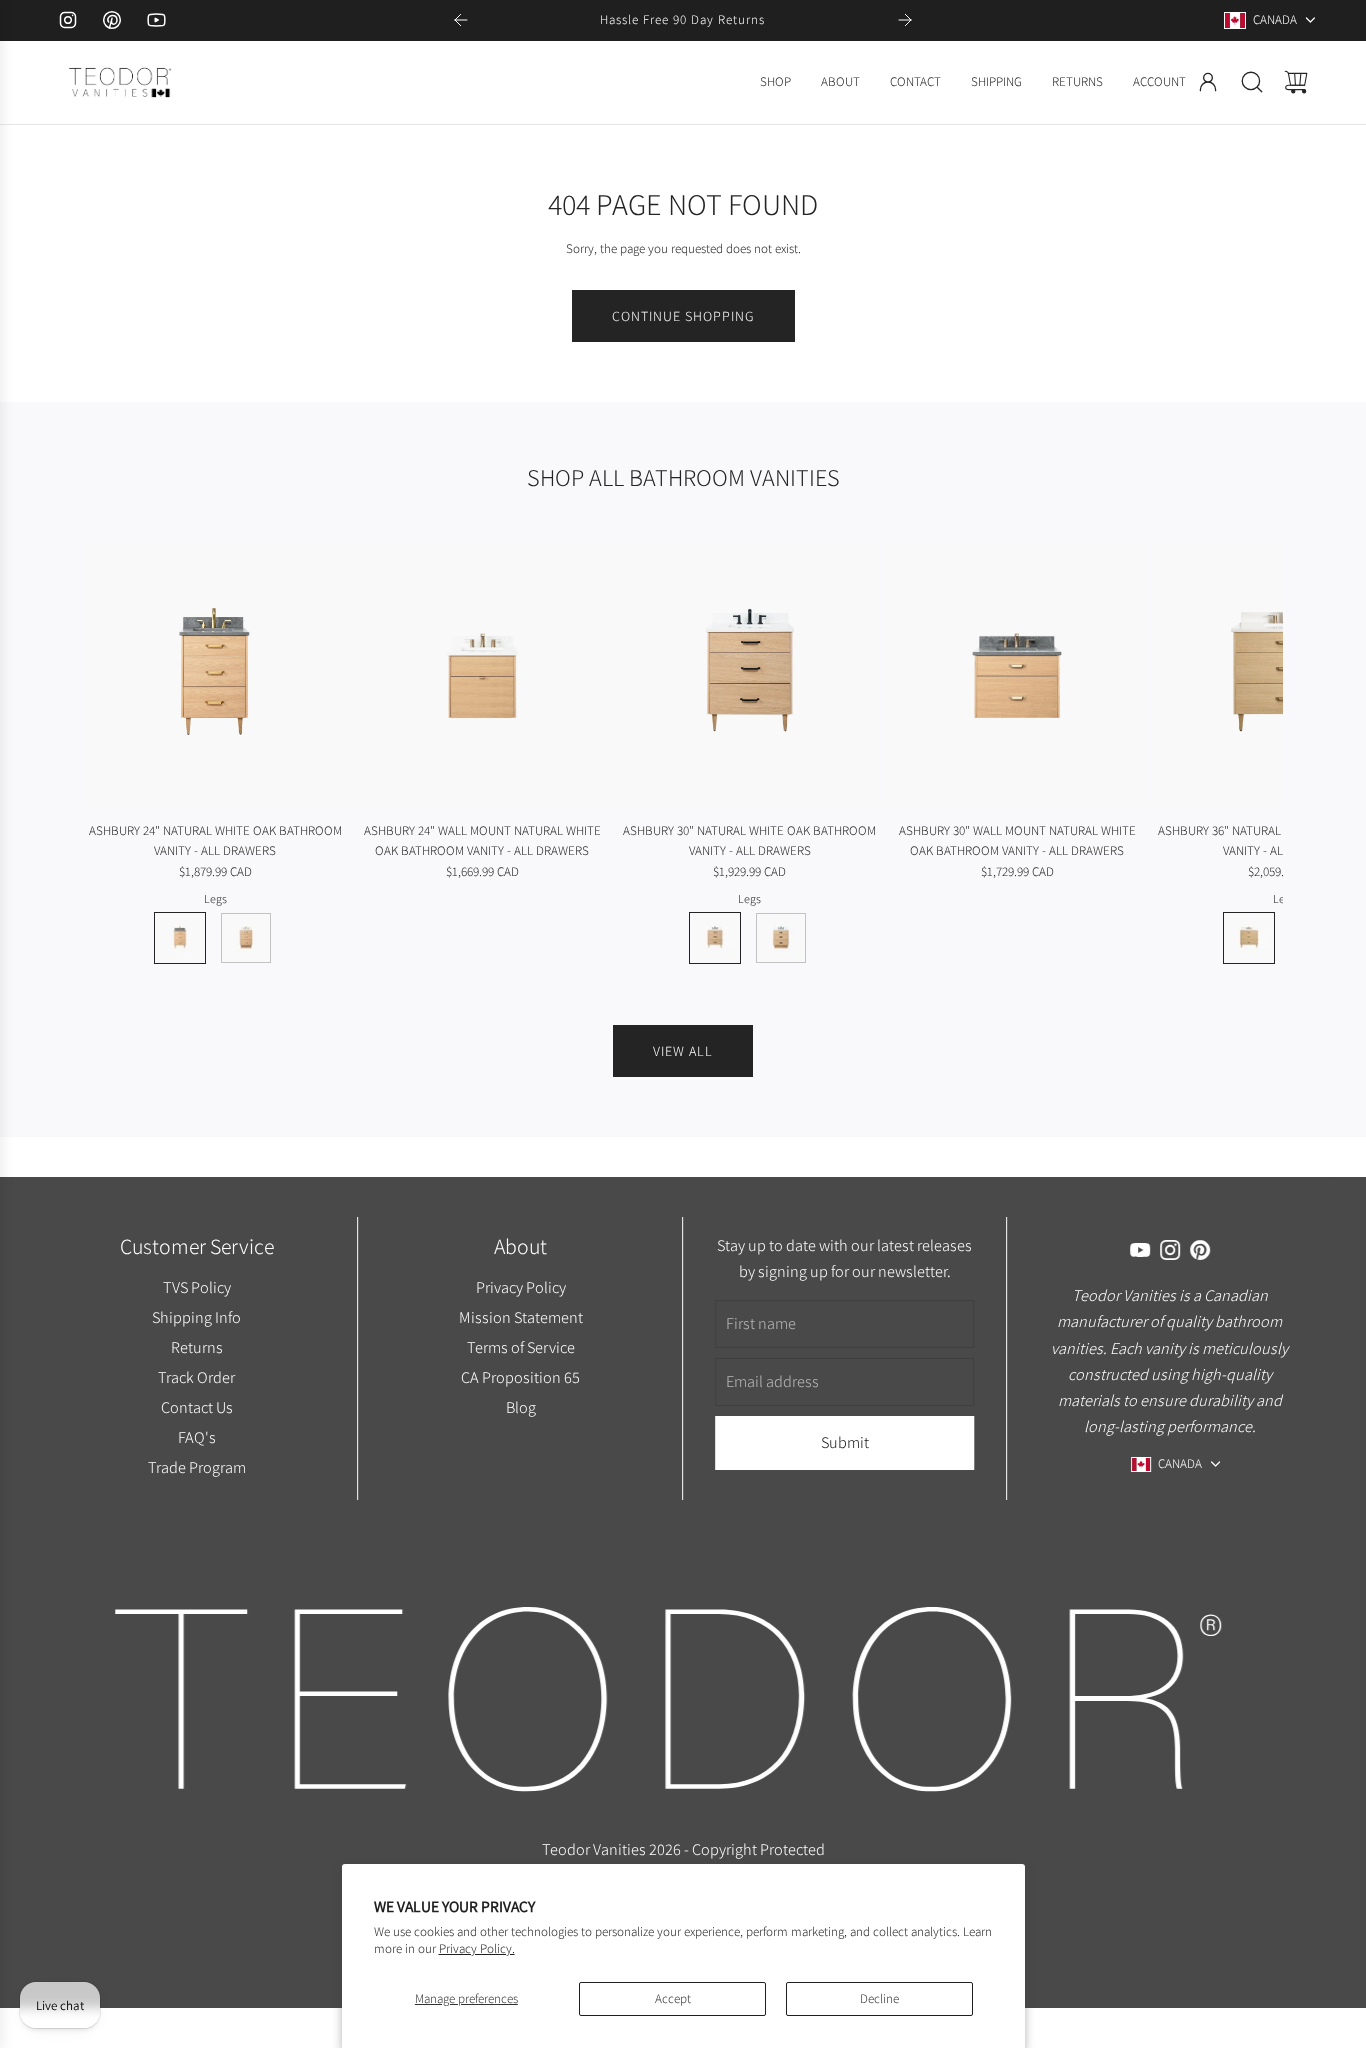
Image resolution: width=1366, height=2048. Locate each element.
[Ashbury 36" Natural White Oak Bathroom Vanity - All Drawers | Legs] (1249, 938)
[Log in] (1208, 82)
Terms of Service (521, 1347)
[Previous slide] (461, 20)
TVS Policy (196, 1287)
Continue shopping (683, 316)
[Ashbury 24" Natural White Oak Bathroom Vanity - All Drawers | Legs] (180, 938)
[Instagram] (68, 20)
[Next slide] (905, 20)
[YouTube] (156, 20)
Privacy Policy (521, 1287)
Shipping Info (196, 1317)
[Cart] (1296, 82)
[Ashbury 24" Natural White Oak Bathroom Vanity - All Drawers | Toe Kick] (246, 938)
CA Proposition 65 (520, 1377)
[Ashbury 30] (750, 675)
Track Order (196, 1377)
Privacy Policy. (477, 1948)
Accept (673, 1998)
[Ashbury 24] (215, 675)
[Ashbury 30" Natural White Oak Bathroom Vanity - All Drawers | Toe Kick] (781, 938)
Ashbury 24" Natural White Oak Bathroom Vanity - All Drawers (215, 841)
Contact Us (196, 1407)
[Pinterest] (112, 20)
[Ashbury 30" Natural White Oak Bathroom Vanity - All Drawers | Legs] (715, 938)
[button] (131, 754)
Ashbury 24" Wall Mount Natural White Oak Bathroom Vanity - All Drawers (482, 841)
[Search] (1252, 82)
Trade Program (196, 1467)
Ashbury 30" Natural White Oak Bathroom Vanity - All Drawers (749, 841)
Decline (879, 1998)
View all (683, 1051)
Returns (196, 1347)
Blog (521, 1407)
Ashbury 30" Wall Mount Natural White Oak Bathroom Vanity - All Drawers (1017, 841)
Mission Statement (521, 1317)
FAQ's (196, 1437)
